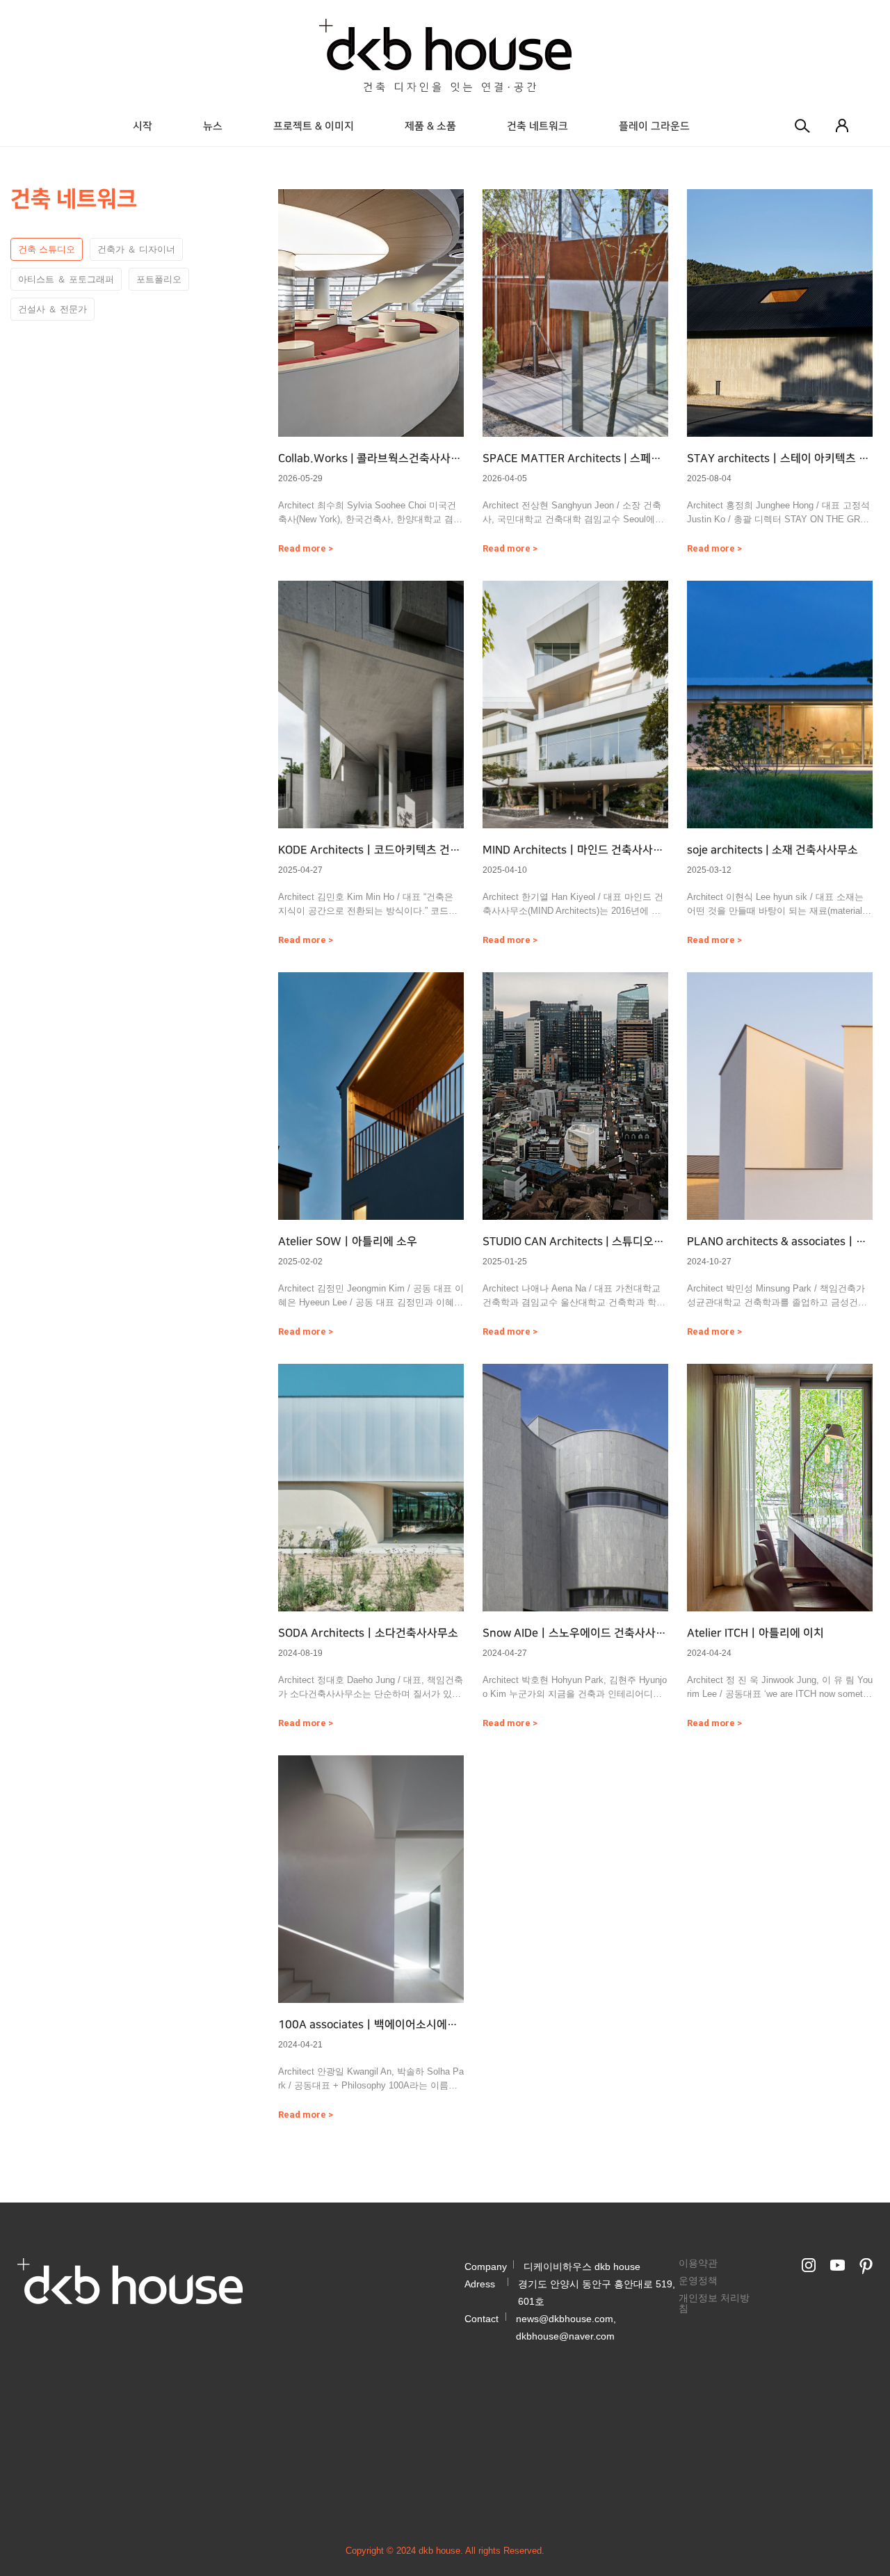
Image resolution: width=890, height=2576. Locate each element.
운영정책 (698, 2280)
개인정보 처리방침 (714, 2303)
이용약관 (698, 2263)
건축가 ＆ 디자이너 (136, 249)
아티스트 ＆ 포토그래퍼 (66, 279)
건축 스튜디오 (47, 249)
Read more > (306, 548)
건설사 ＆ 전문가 (52, 309)
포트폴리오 (159, 279)
